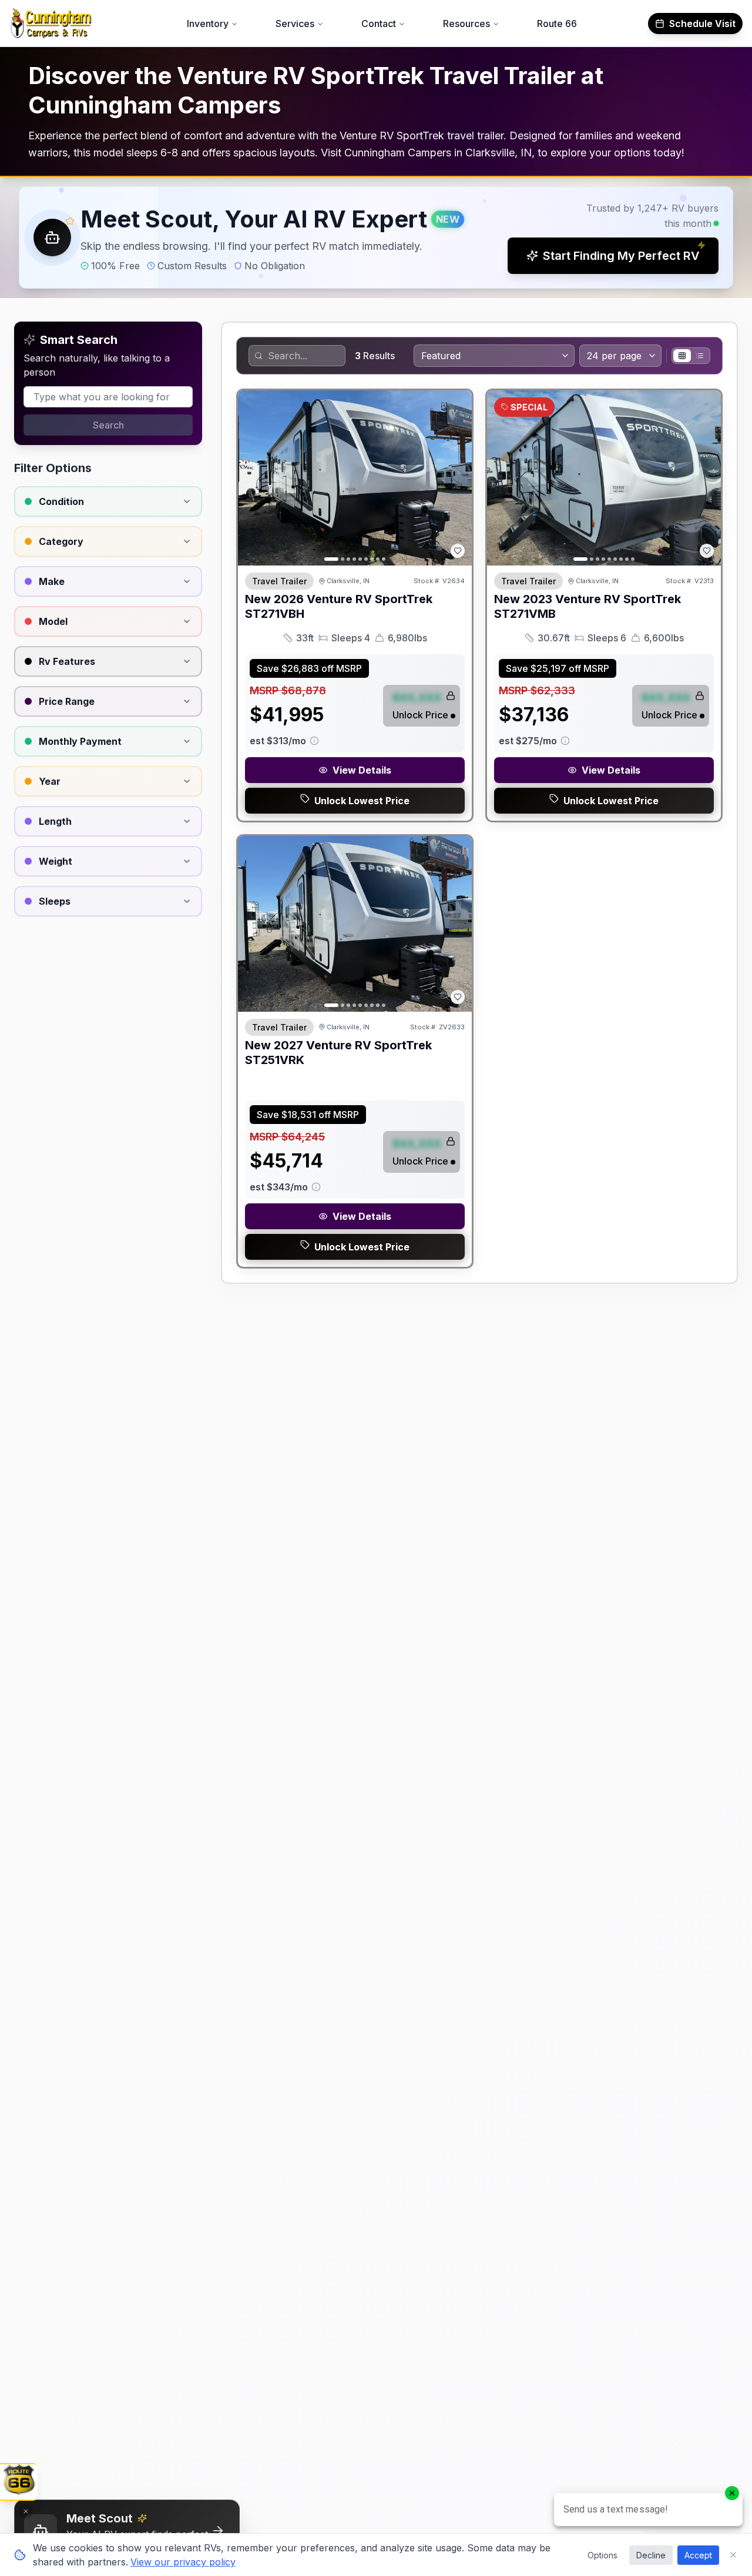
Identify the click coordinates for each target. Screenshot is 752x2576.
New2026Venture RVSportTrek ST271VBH (339, 606)
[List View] (700, 356)
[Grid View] (682, 356)
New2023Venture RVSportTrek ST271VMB (587, 606)
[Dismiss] (26, 2511)
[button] (376, 237)
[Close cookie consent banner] (733, 2555)
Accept (698, 2555)
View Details (362, 770)
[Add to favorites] (458, 551)
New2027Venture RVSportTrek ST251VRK (338, 1053)
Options (602, 2555)
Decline (651, 2555)
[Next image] (456, 478)
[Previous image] (253, 478)
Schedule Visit (702, 24)
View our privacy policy (183, 2562)
